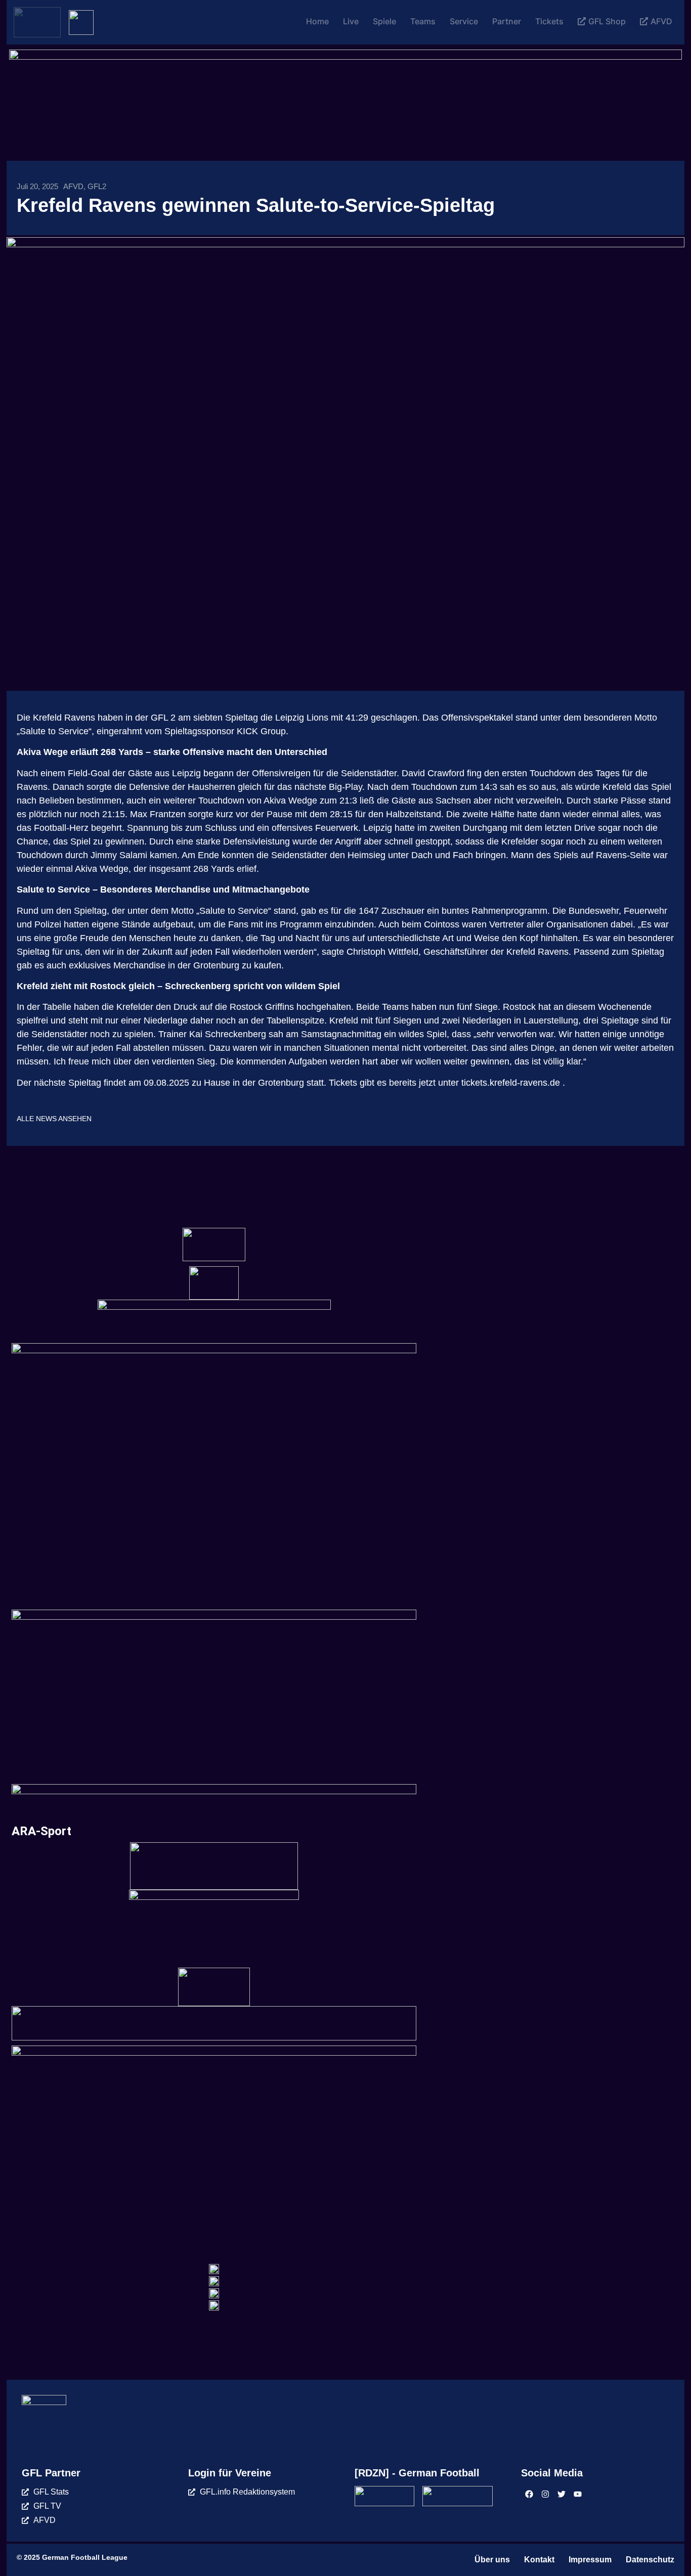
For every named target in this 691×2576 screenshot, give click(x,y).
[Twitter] (562, 2494)
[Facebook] (529, 2494)
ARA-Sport (41, 1831)
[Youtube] (578, 2494)
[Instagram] (545, 2494)
